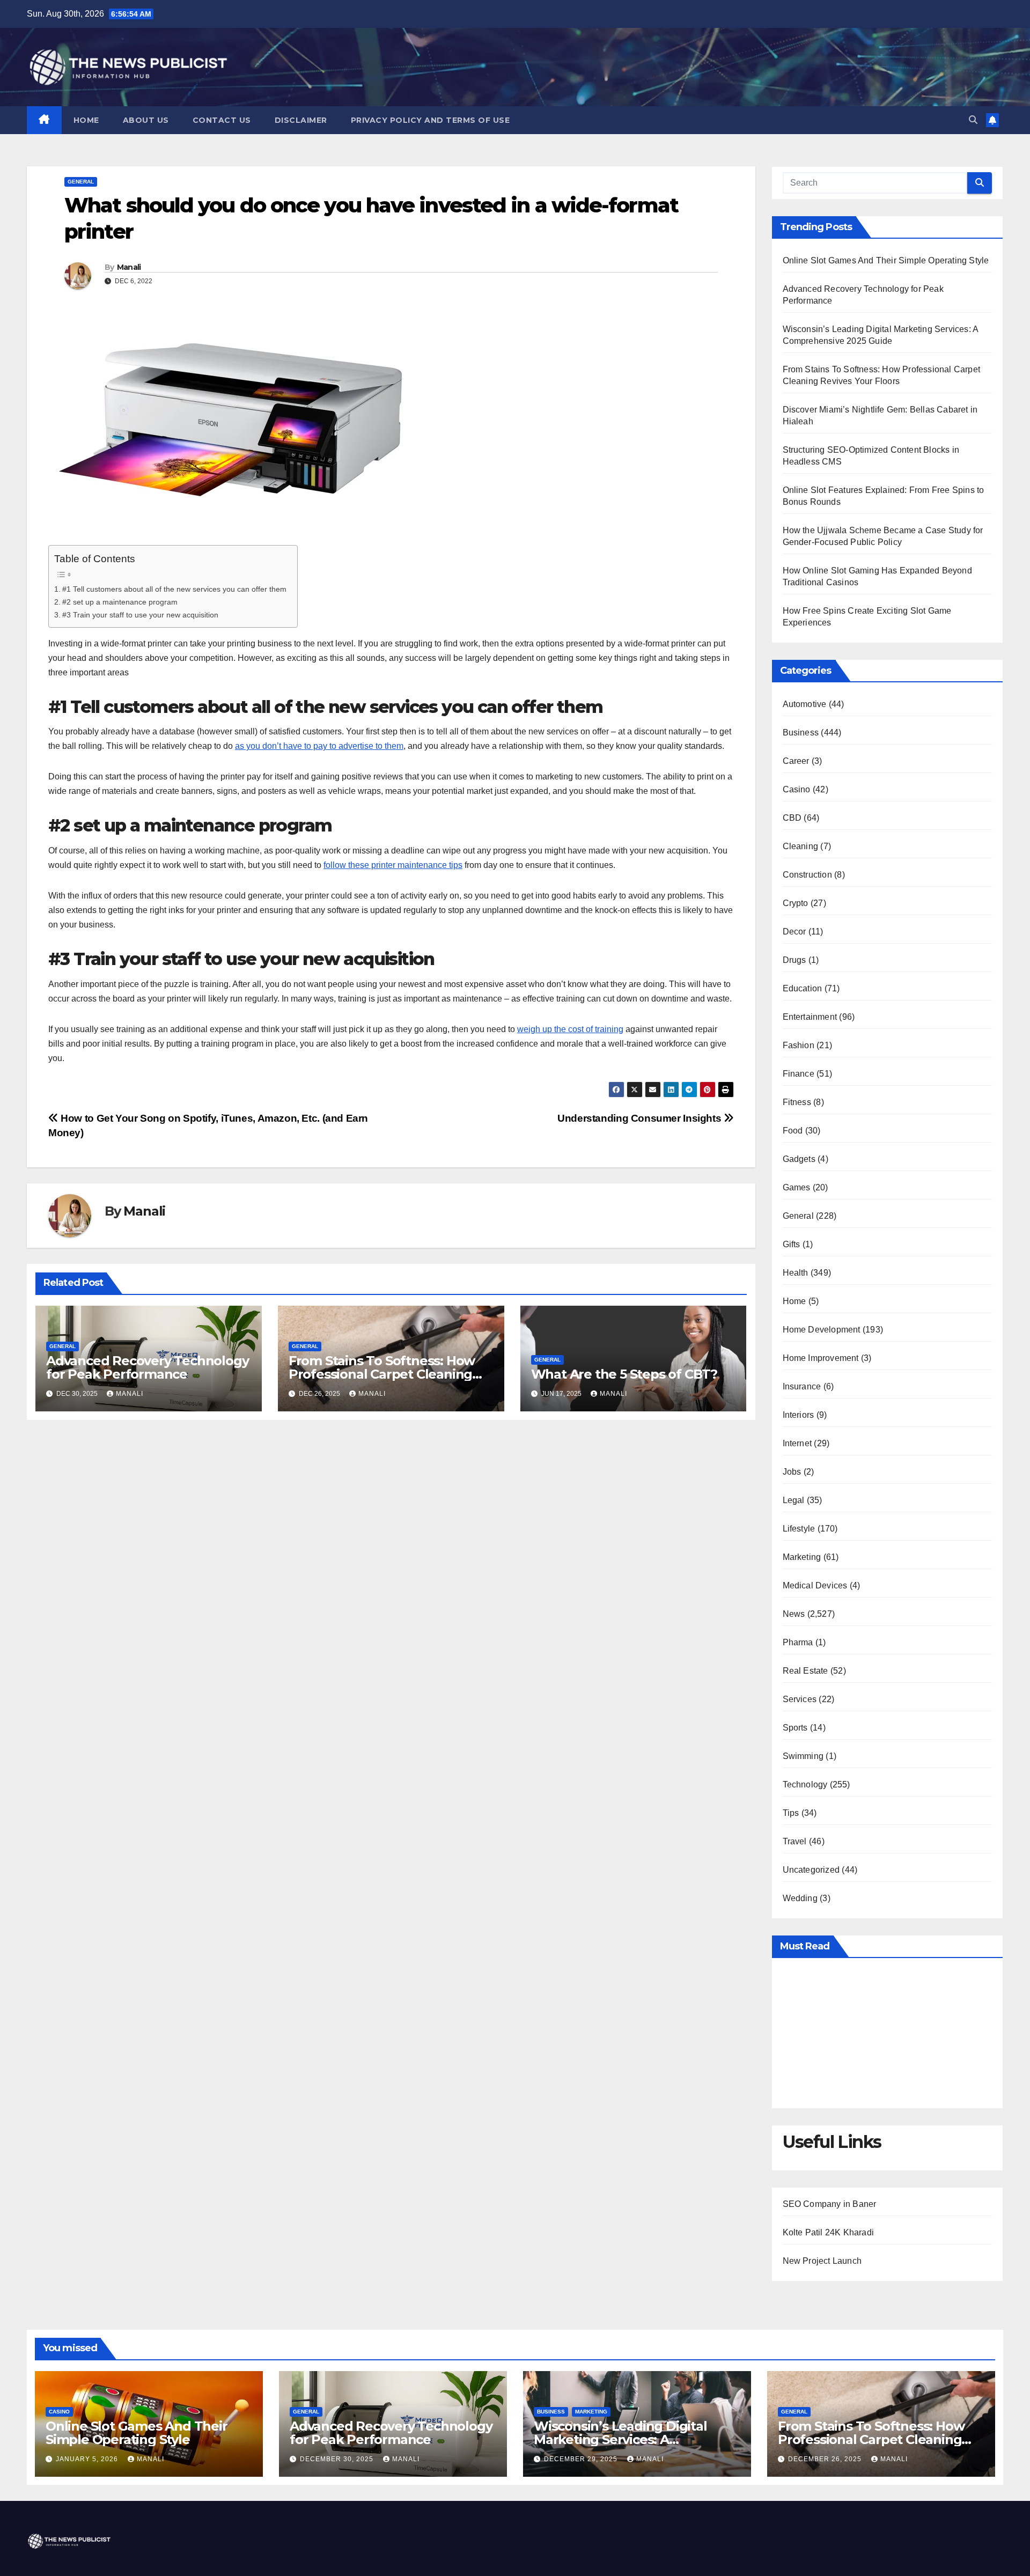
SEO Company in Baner (830, 2204)
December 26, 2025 (826, 2459)
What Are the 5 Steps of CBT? (624, 1374)
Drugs (794, 960)
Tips (791, 1813)
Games (797, 1187)
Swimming (803, 1756)
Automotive (805, 704)
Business (801, 733)
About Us (146, 120)
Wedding (800, 1898)
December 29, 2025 (582, 2459)
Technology (805, 1784)
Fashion (799, 1045)
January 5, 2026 (88, 2459)
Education (803, 988)
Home (86, 120)
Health (796, 1273)
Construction (807, 875)
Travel (795, 1841)
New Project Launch (822, 2261)
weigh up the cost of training (570, 1029)
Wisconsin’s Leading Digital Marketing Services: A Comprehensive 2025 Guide (620, 2439)
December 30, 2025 (338, 2459)
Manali (129, 267)
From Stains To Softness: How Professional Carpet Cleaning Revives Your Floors (382, 1374)
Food (793, 1131)
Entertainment (810, 1017)
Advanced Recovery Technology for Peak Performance (147, 1367)
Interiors (799, 1415)
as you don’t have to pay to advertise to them (319, 746)
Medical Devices (815, 1585)
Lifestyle (799, 1529)
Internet (797, 1443)
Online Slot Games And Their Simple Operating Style (886, 260)
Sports (795, 1728)
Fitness (797, 1102)
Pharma (798, 1642)
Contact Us (222, 120)
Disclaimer (301, 120)
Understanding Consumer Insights (641, 1118)
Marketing (802, 1557)
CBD (792, 818)
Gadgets (799, 1159)
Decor (794, 932)
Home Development (822, 1330)
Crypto (796, 903)
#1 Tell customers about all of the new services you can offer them (174, 589)
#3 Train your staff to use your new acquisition (140, 615)
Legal (794, 1500)
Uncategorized (811, 1870)
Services (800, 1699)
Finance (799, 1074)
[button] (973, 120)
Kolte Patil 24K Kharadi (829, 2232)
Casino (797, 789)
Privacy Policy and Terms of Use (431, 120)
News (794, 1614)
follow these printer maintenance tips (393, 865)
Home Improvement (821, 1358)
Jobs (792, 1472)
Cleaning (801, 846)
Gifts (792, 1244)
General (81, 182)
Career (796, 761)
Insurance (802, 1386)
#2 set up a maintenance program (120, 602)
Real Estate (805, 1671)
